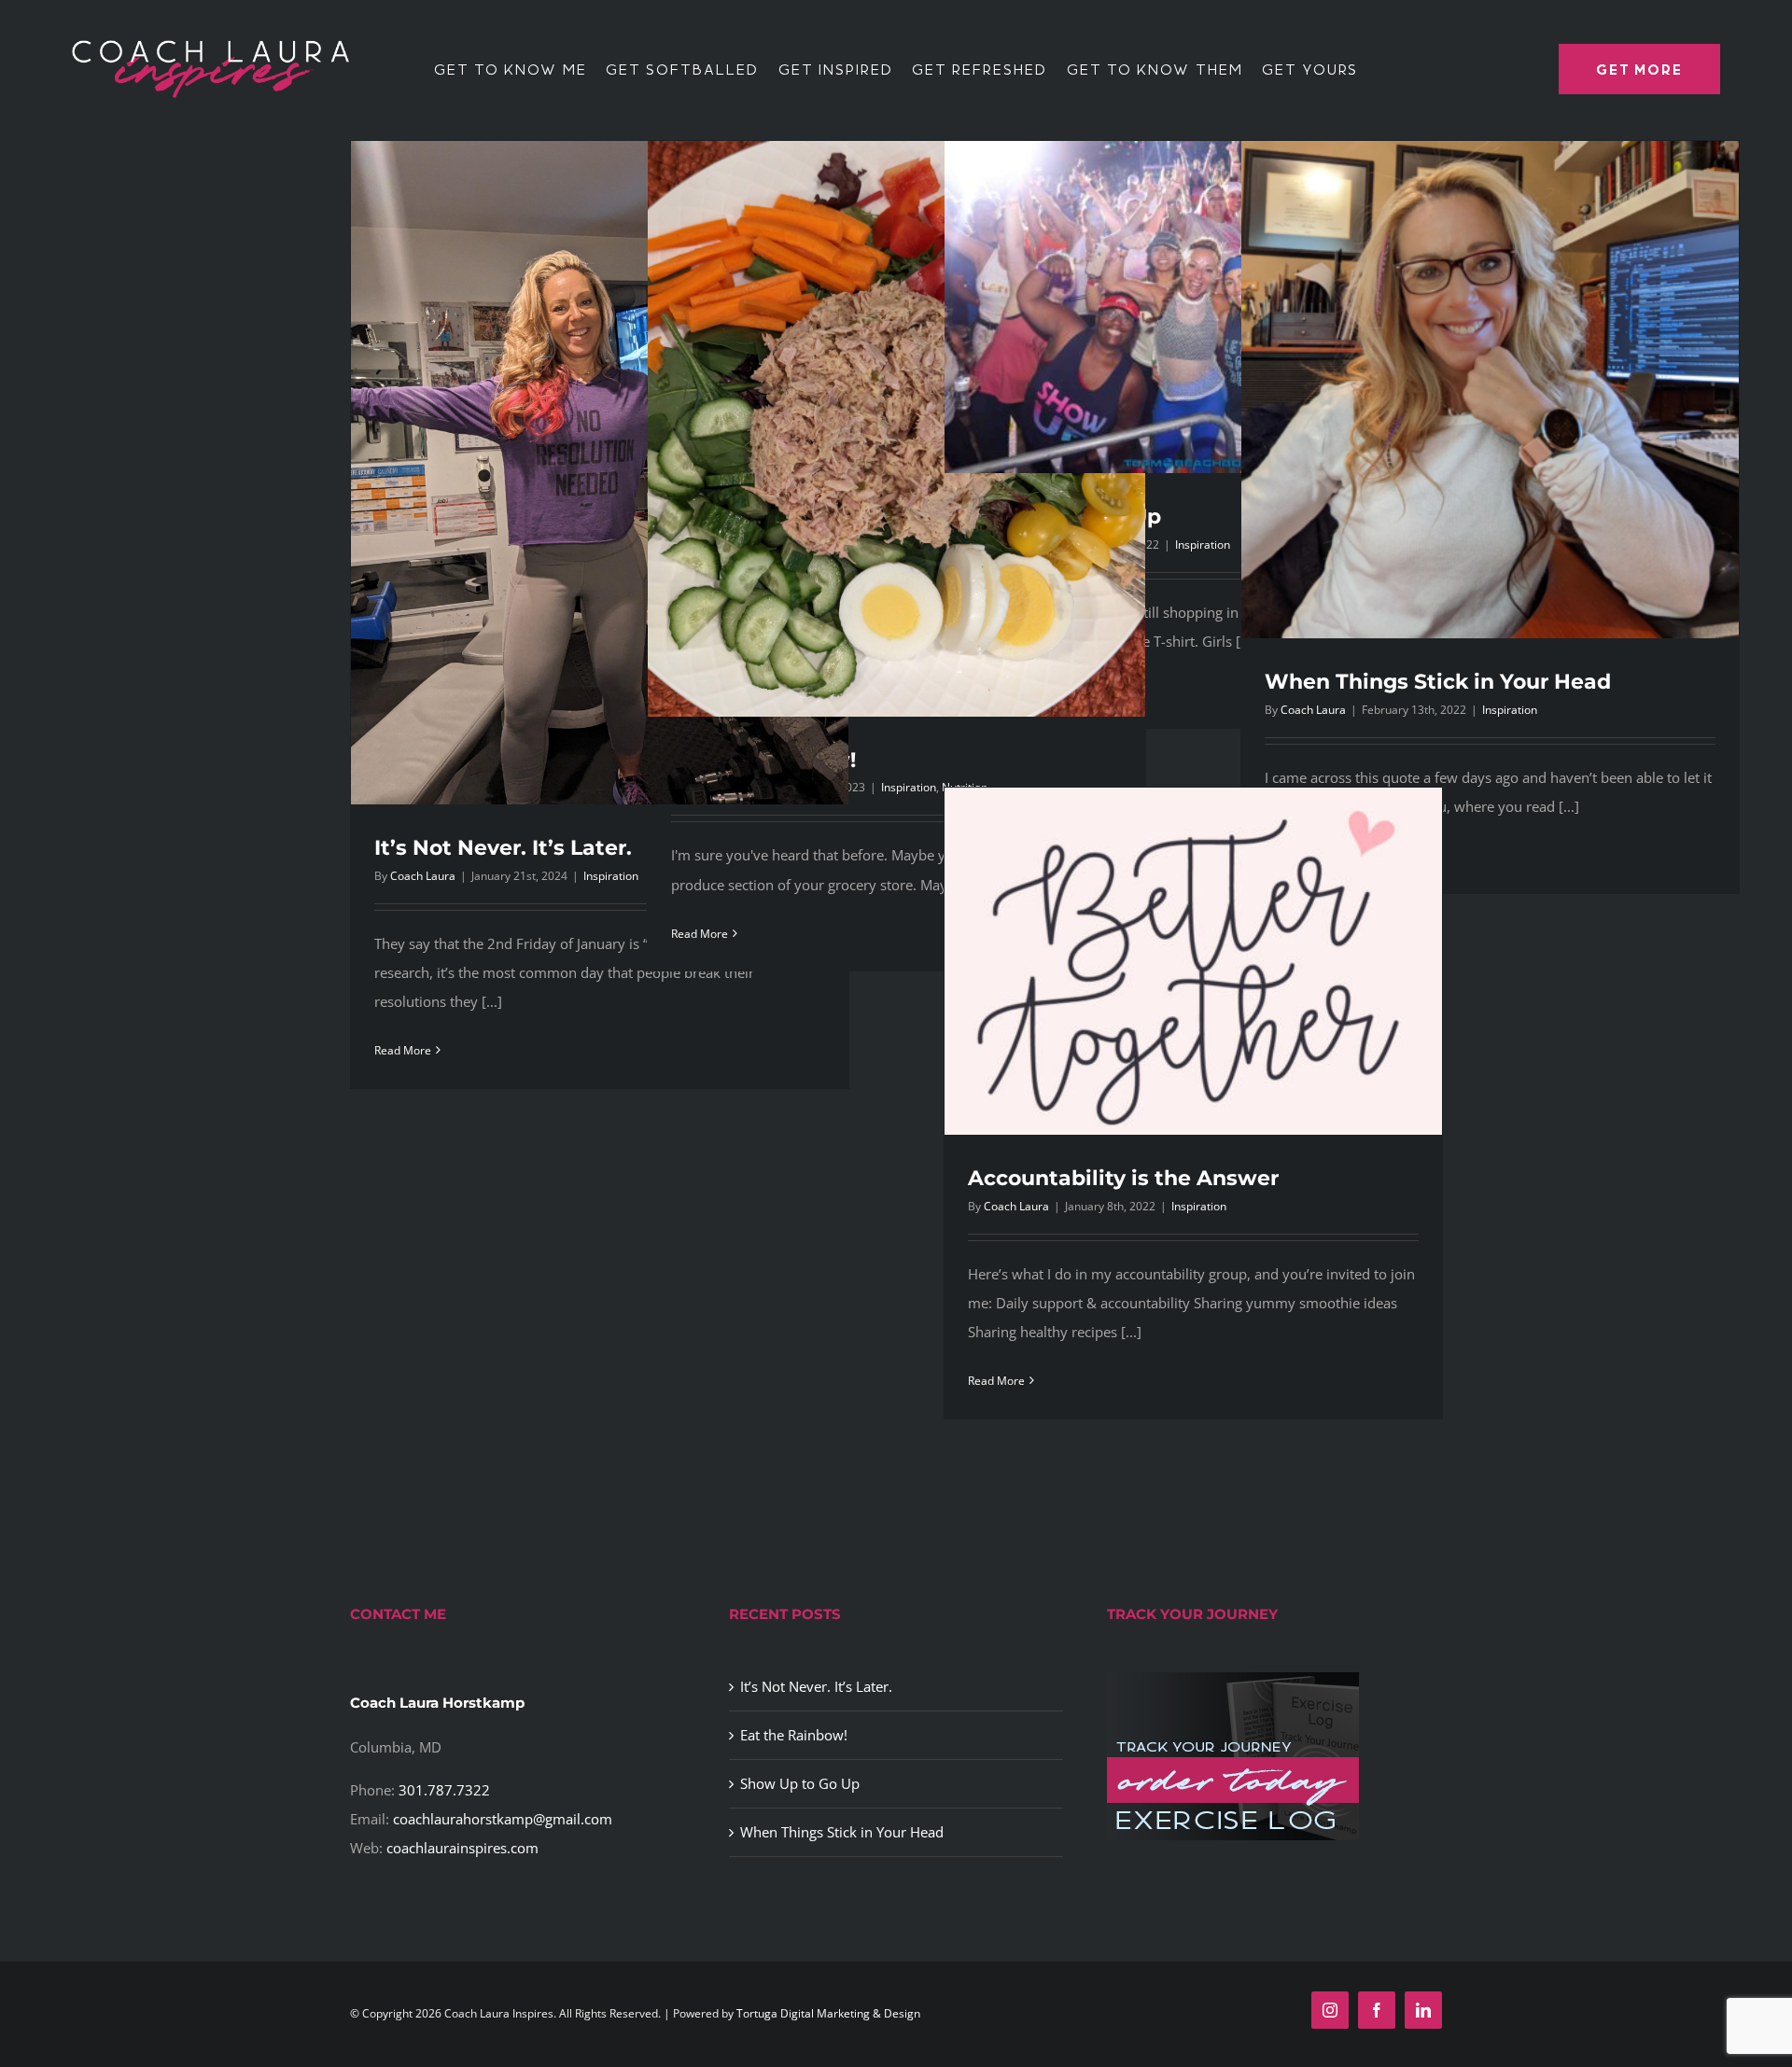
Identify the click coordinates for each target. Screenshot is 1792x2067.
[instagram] (1330, 2010)
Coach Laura (423, 876)
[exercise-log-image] (1233, 1679)
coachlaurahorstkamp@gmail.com (503, 1819)
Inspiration (1510, 710)
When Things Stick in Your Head (1438, 682)
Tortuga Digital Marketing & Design (828, 2013)
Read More (403, 1050)
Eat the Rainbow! (794, 1735)
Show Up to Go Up (800, 1783)
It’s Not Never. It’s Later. (503, 848)
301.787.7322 (444, 1790)
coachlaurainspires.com (462, 1848)
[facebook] (1377, 2010)
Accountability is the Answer (1123, 1178)
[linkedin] (1423, 2010)
